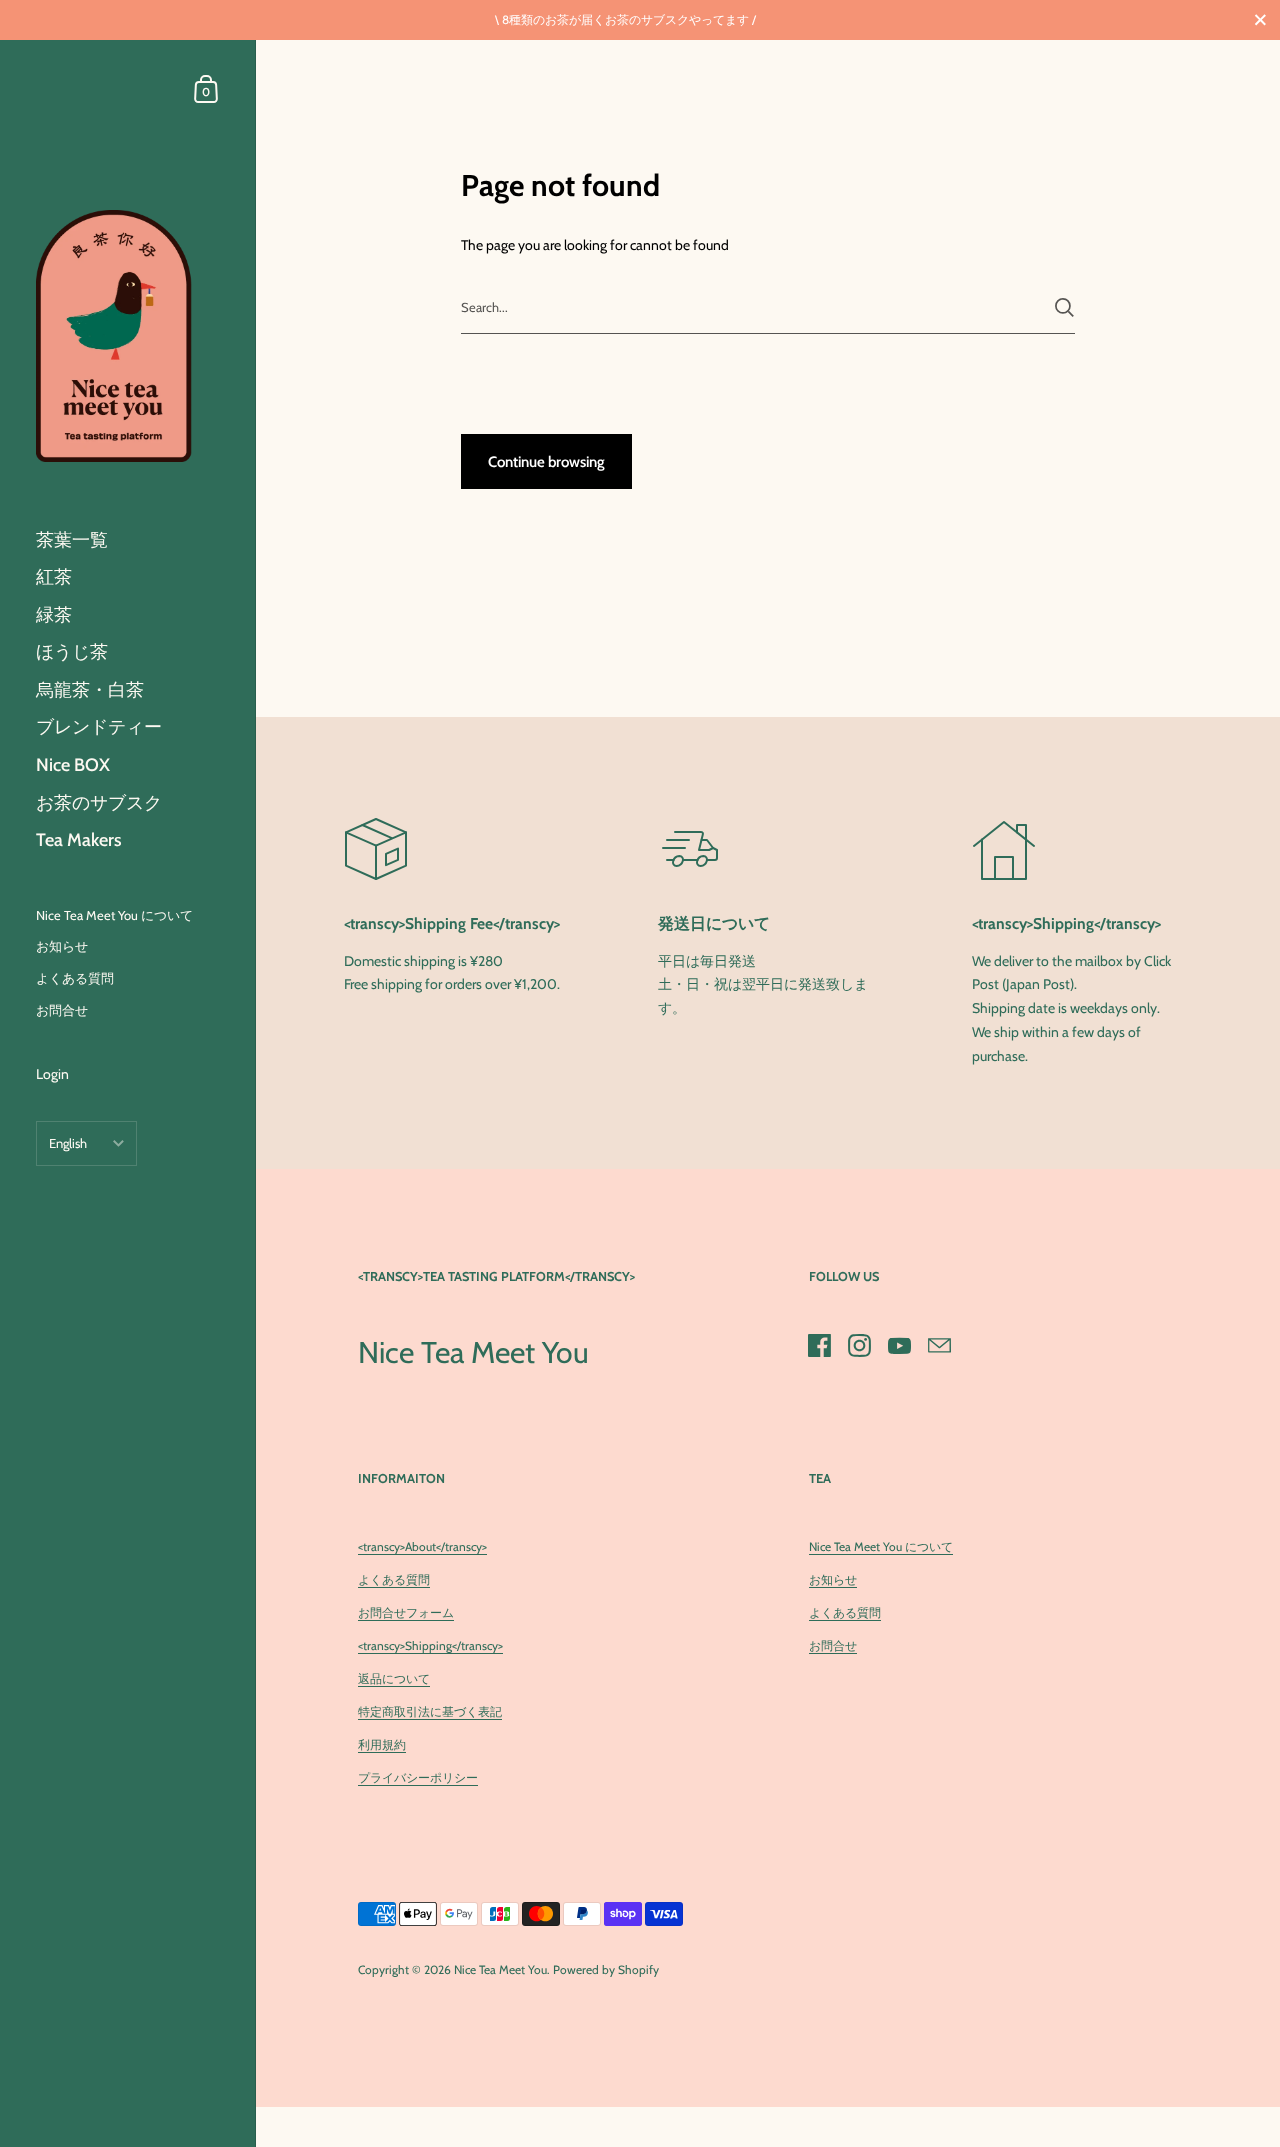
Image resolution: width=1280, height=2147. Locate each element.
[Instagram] (860, 1345)
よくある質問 (394, 1579)
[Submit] (1064, 307)
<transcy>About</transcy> (422, 1546)
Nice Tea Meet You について (881, 1546)
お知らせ (833, 1579)
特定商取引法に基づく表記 (430, 1711)
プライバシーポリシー (418, 1777)
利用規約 (382, 1744)
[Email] (940, 1345)
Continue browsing (546, 462)
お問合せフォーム (406, 1612)
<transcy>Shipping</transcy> (430, 1645)
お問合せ (833, 1645)
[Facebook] (820, 1345)
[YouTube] (900, 1345)
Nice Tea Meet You (500, 1969)
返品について (394, 1678)
